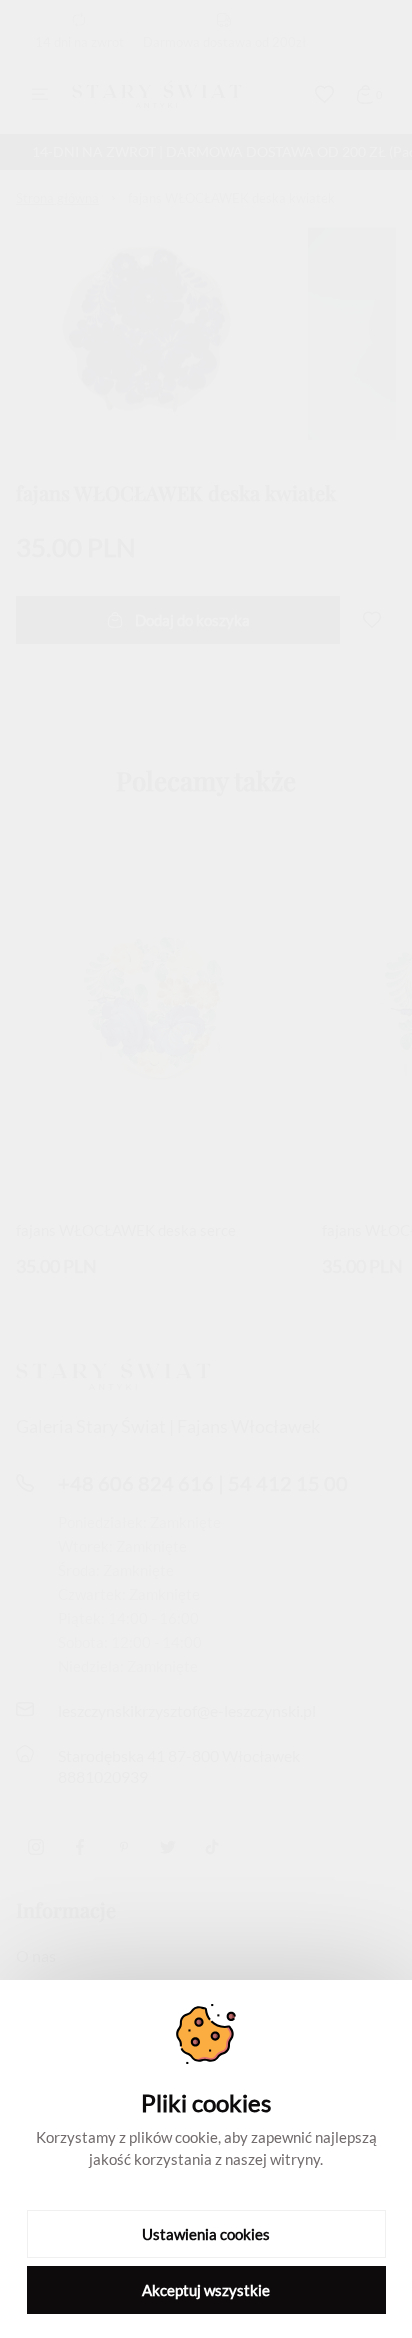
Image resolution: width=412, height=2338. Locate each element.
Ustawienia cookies (206, 2234)
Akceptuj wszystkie (206, 2290)
